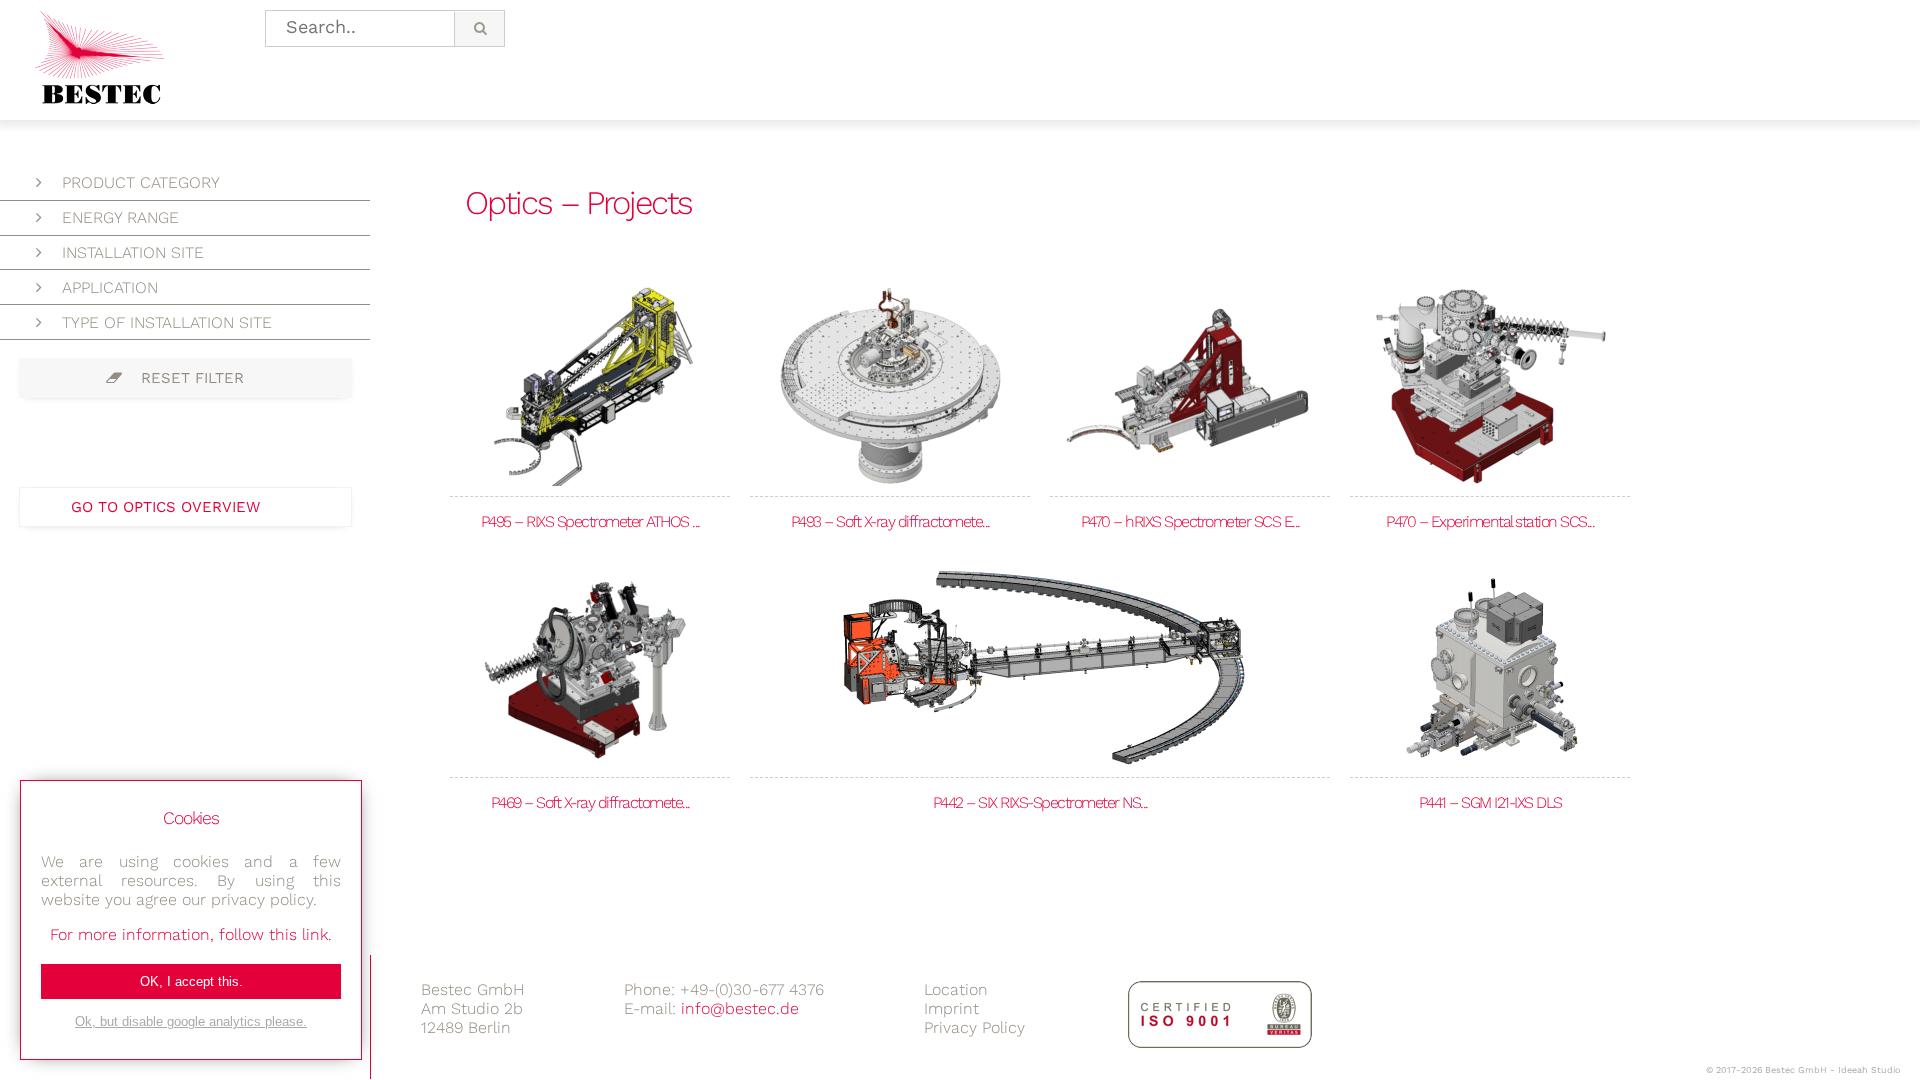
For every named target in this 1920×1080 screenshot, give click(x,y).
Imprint (951, 1008)
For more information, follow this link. (191, 934)
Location (956, 989)
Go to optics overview (165, 507)
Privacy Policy (974, 1027)
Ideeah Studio (1869, 1070)
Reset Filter (192, 378)
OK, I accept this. (191, 981)
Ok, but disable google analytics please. (191, 1021)
